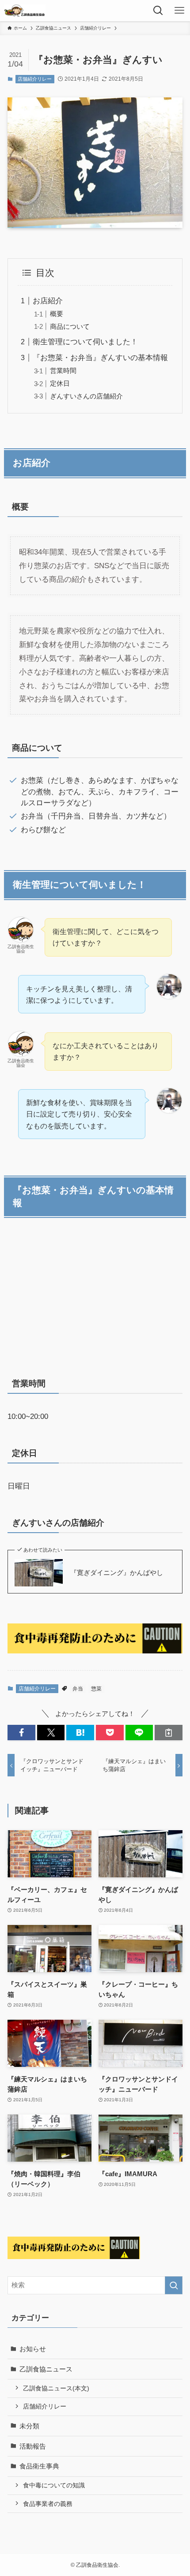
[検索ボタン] (158, 11)
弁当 (78, 1689)
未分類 (29, 2426)
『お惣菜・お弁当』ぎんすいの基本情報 (100, 357)
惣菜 (96, 1689)
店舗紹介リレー (35, 79)
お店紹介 (48, 301)
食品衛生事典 (39, 2466)
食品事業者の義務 (48, 2504)
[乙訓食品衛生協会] (25, 11)
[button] (21, 1733)
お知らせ (33, 2349)
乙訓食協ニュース (46, 2369)
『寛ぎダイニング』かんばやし (117, 1573)
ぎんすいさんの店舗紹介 (86, 396)
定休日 (60, 383)
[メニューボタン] (179, 11)
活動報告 (33, 2446)
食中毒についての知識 (54, 2485)
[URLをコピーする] (169, 1733)
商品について (70, 326)
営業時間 (63, 370)
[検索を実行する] (174, 2285)
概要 (57, 314)
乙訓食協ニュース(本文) (56, 2388)
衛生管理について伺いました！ (85, 342)
